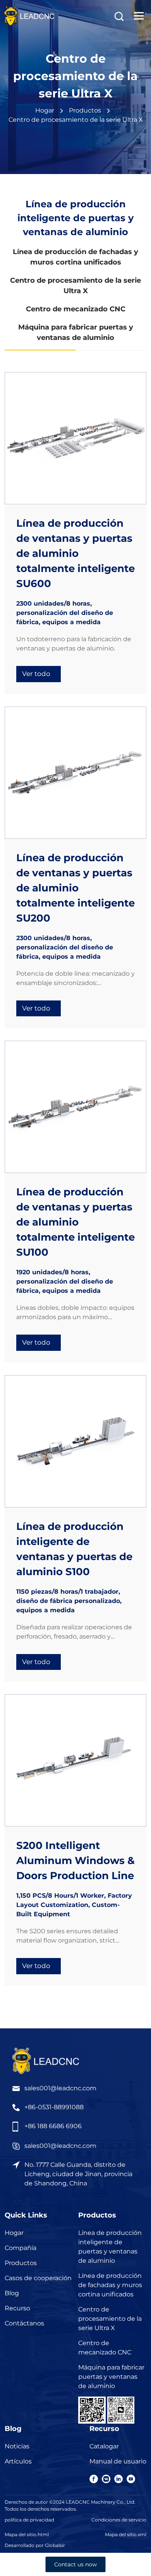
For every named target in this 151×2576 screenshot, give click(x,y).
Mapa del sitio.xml (126, 2534)
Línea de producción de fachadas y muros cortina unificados (110, 2285)
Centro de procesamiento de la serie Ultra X (110, 2319)
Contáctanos (24, 2323)
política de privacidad (29, 2520)
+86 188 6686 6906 (53, 2126)
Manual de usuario (118, 2461)
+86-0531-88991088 (54, 2107)
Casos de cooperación (38, 2278)
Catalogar (104, 2446)
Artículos (18, 2461)
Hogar (45, 110)
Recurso (17, 2308)
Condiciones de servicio (119, 2520)
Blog (12, 2293)
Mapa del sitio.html (27, 2534)
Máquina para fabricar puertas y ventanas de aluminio (111, 2377)
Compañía (21, 2248)
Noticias (17, 2446)
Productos (21, 2263)
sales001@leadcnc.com (60, 2088)
